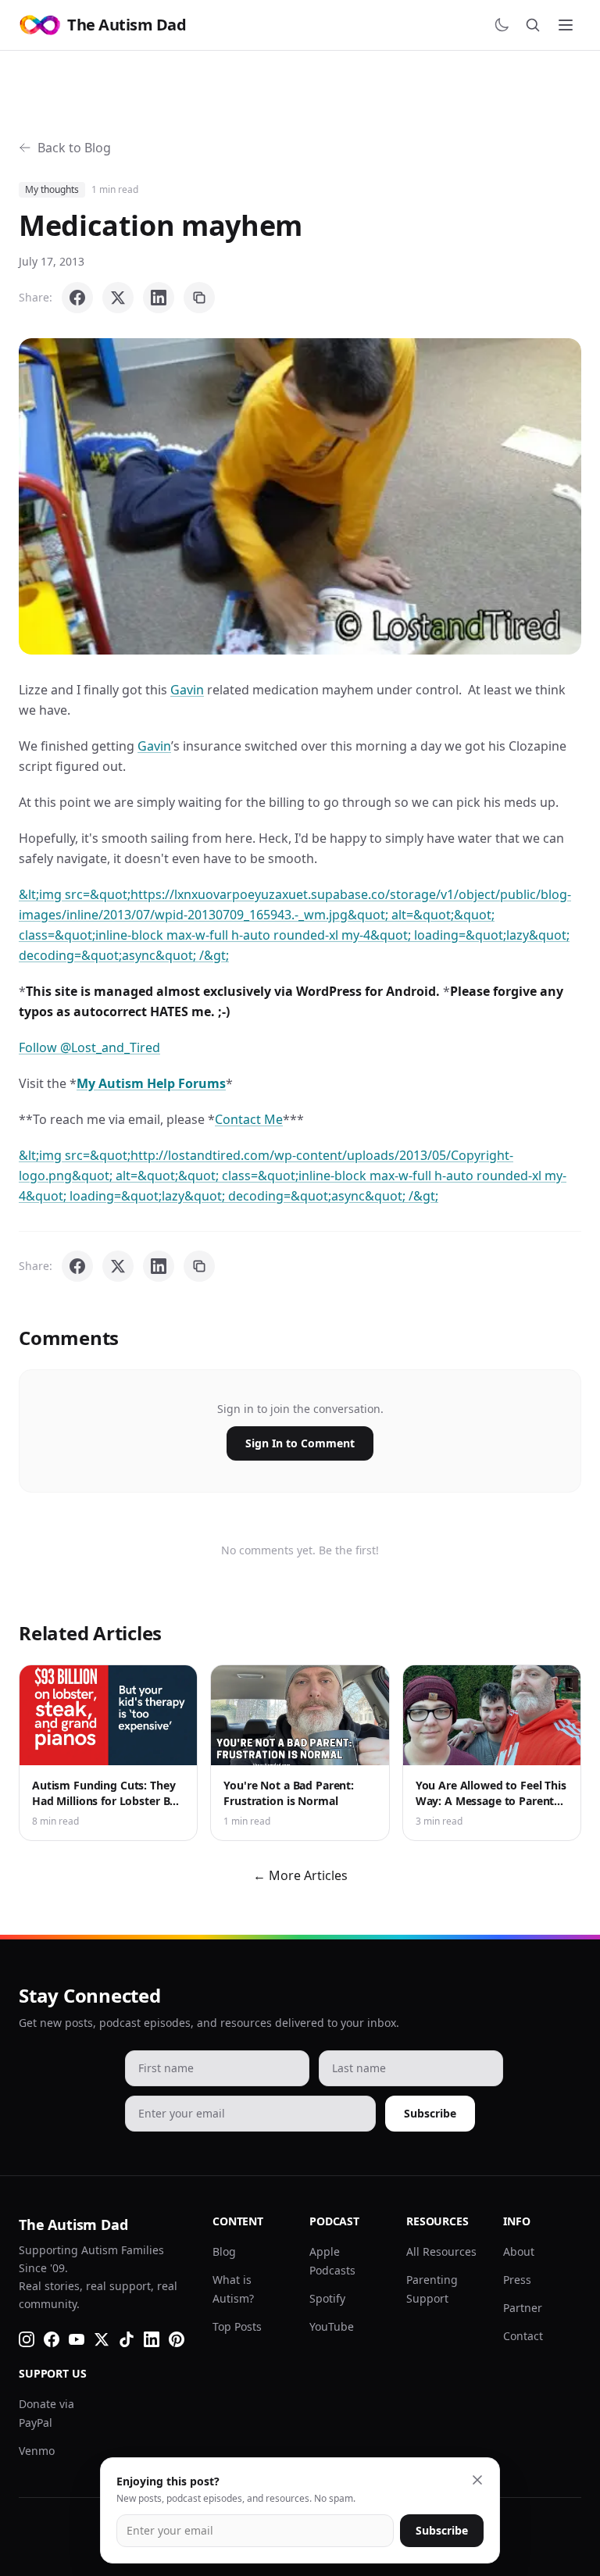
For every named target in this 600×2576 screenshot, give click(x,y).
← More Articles (300, 1875)
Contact (523, 2336)
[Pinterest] (177, 2339)
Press (517, 2280)
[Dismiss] (477, 2480)
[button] (300, 496)
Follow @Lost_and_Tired (89, 1047)
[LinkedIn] (152, 2339)
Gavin (187, 690)
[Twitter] (102, 2339)
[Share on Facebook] (77, 298)
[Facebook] (52, 2339)
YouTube (332, 2326)
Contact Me (249, 1119)
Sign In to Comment (300, 1443)
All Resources (441, 2251)
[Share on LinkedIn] (159, 298)
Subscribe (430, 2113)
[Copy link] (199, 298)
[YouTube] (77, 2339)
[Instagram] (27, 2339)
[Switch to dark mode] (502, 25)
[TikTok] (127, 2339)
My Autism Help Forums (151, 1083)
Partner (523, 2308)
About (519, 2251)
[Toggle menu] (566, 25)
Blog (224, 2251)
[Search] (533, 25)
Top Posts (237, 2326)
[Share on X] (118, 298)
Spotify (327, 2298)
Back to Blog (74, 148)
